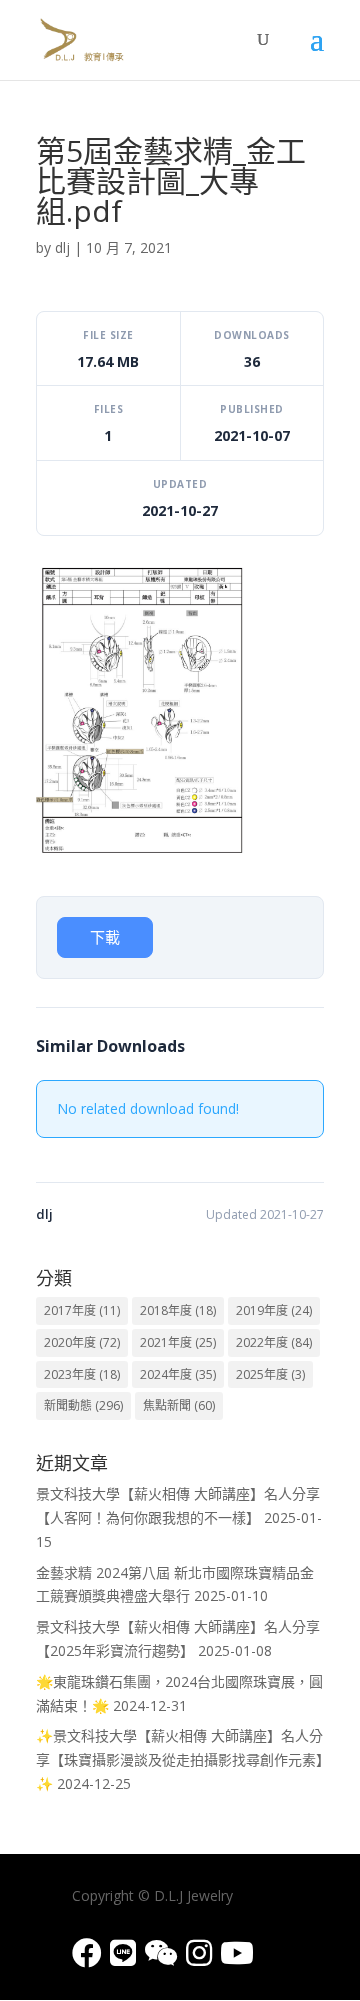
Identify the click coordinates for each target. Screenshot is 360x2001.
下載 (105, 937)
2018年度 (178, 1310)
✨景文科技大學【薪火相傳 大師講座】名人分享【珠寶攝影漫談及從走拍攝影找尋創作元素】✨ (179, 1759)
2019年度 (274, 1310)
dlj (62, 247)
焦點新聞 (179, 1405)
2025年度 (270, 1374)
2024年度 (178, 1374)
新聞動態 (83, 1405)
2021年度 (178, 1342)
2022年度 (274, 1342)
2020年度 (82, 1342)
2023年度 (82, 1374)
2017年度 (82, 1310)
